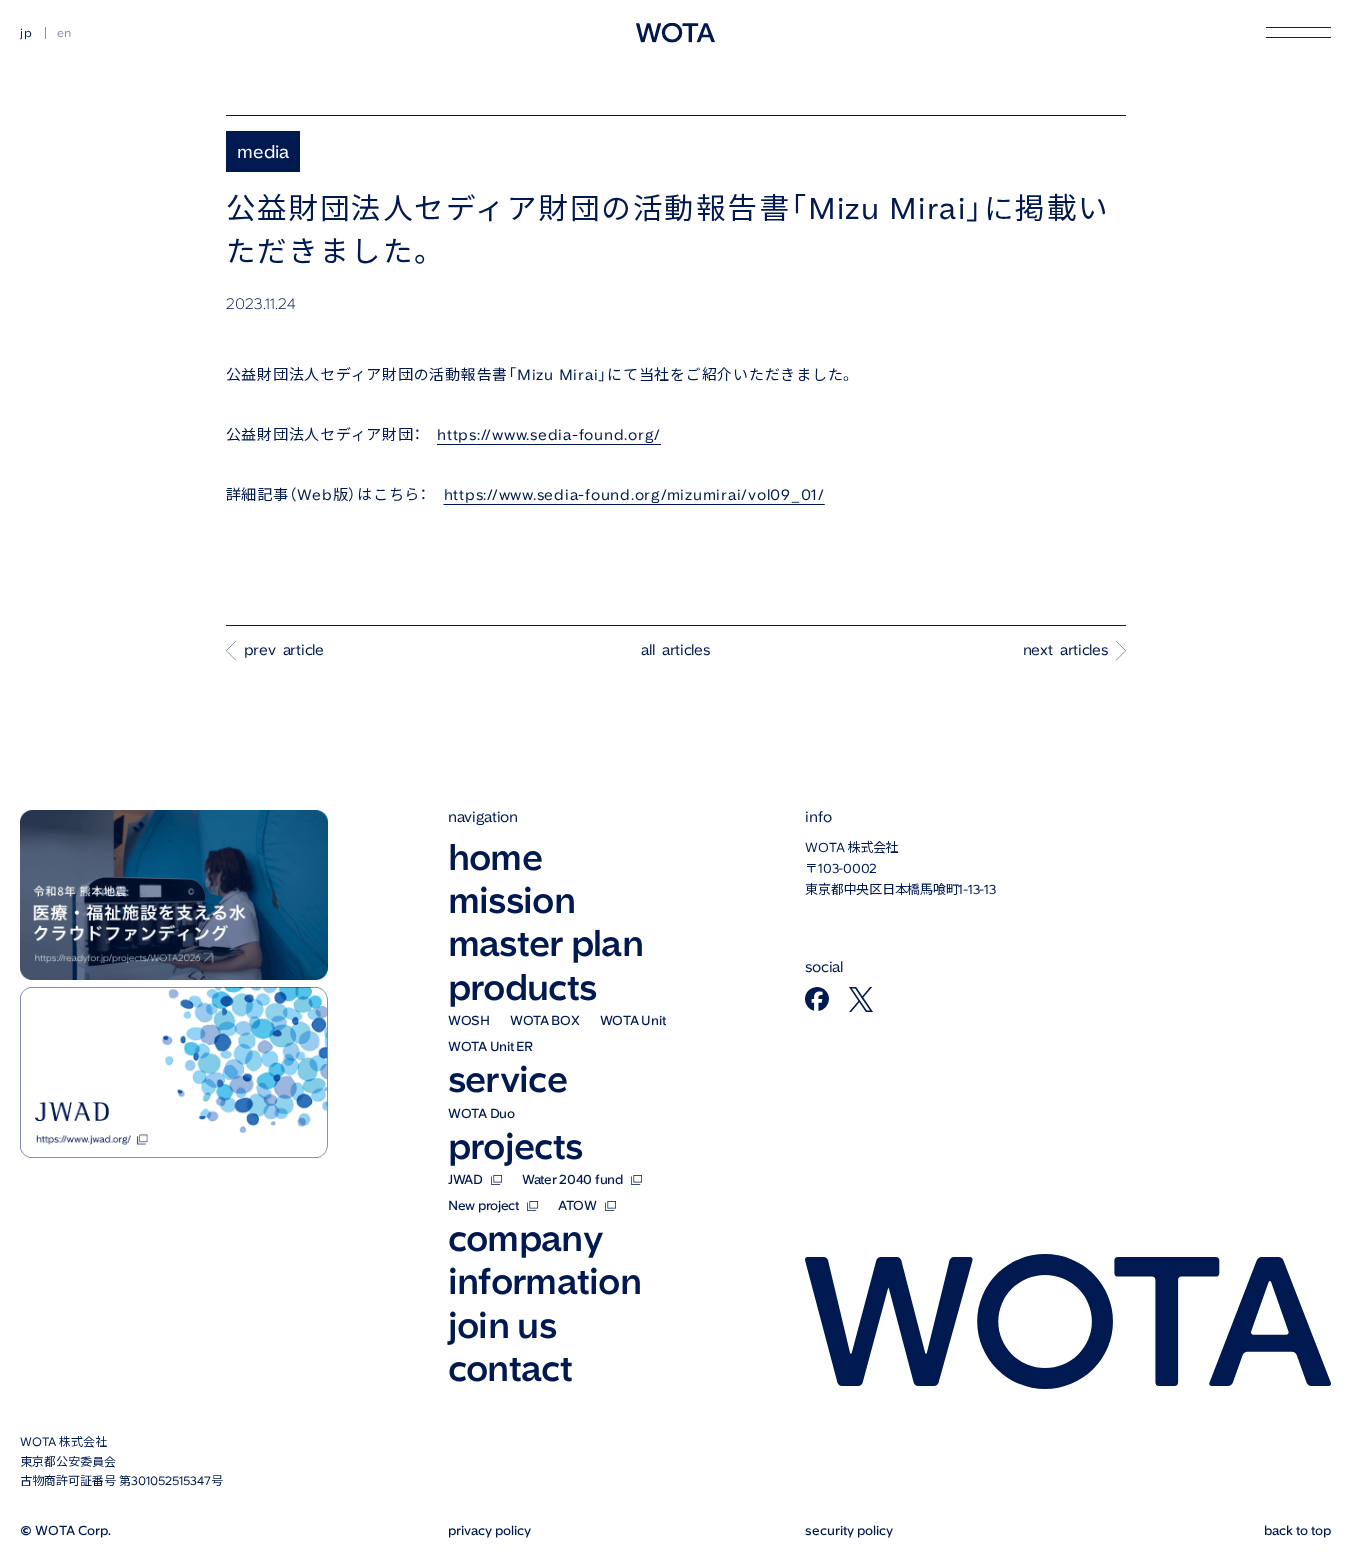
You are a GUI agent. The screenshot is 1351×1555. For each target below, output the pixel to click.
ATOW (577, 1205)
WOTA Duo (481, 1113)
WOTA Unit (633, 1020)
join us (502, 1325)
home (495, 857)
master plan (545, 943)
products (522, 987)
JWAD (465, 1179)
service (507, 1079)
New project (483, 1205)
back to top (1297, 1530)
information (544, 1281)
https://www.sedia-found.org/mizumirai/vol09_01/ (634, 495)
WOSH (469, 1020)
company (525, 1238)
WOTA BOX (545, 1020)
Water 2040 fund (572, 1179)
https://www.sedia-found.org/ (549, 435)
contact (510, 1368)
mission (511, 900)
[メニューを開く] (1298, 32)
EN (65, 33)
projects (515, 1146)
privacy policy (489, 1530)
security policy (849, 1530)
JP (26, 33)
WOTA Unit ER (490, 1046)
